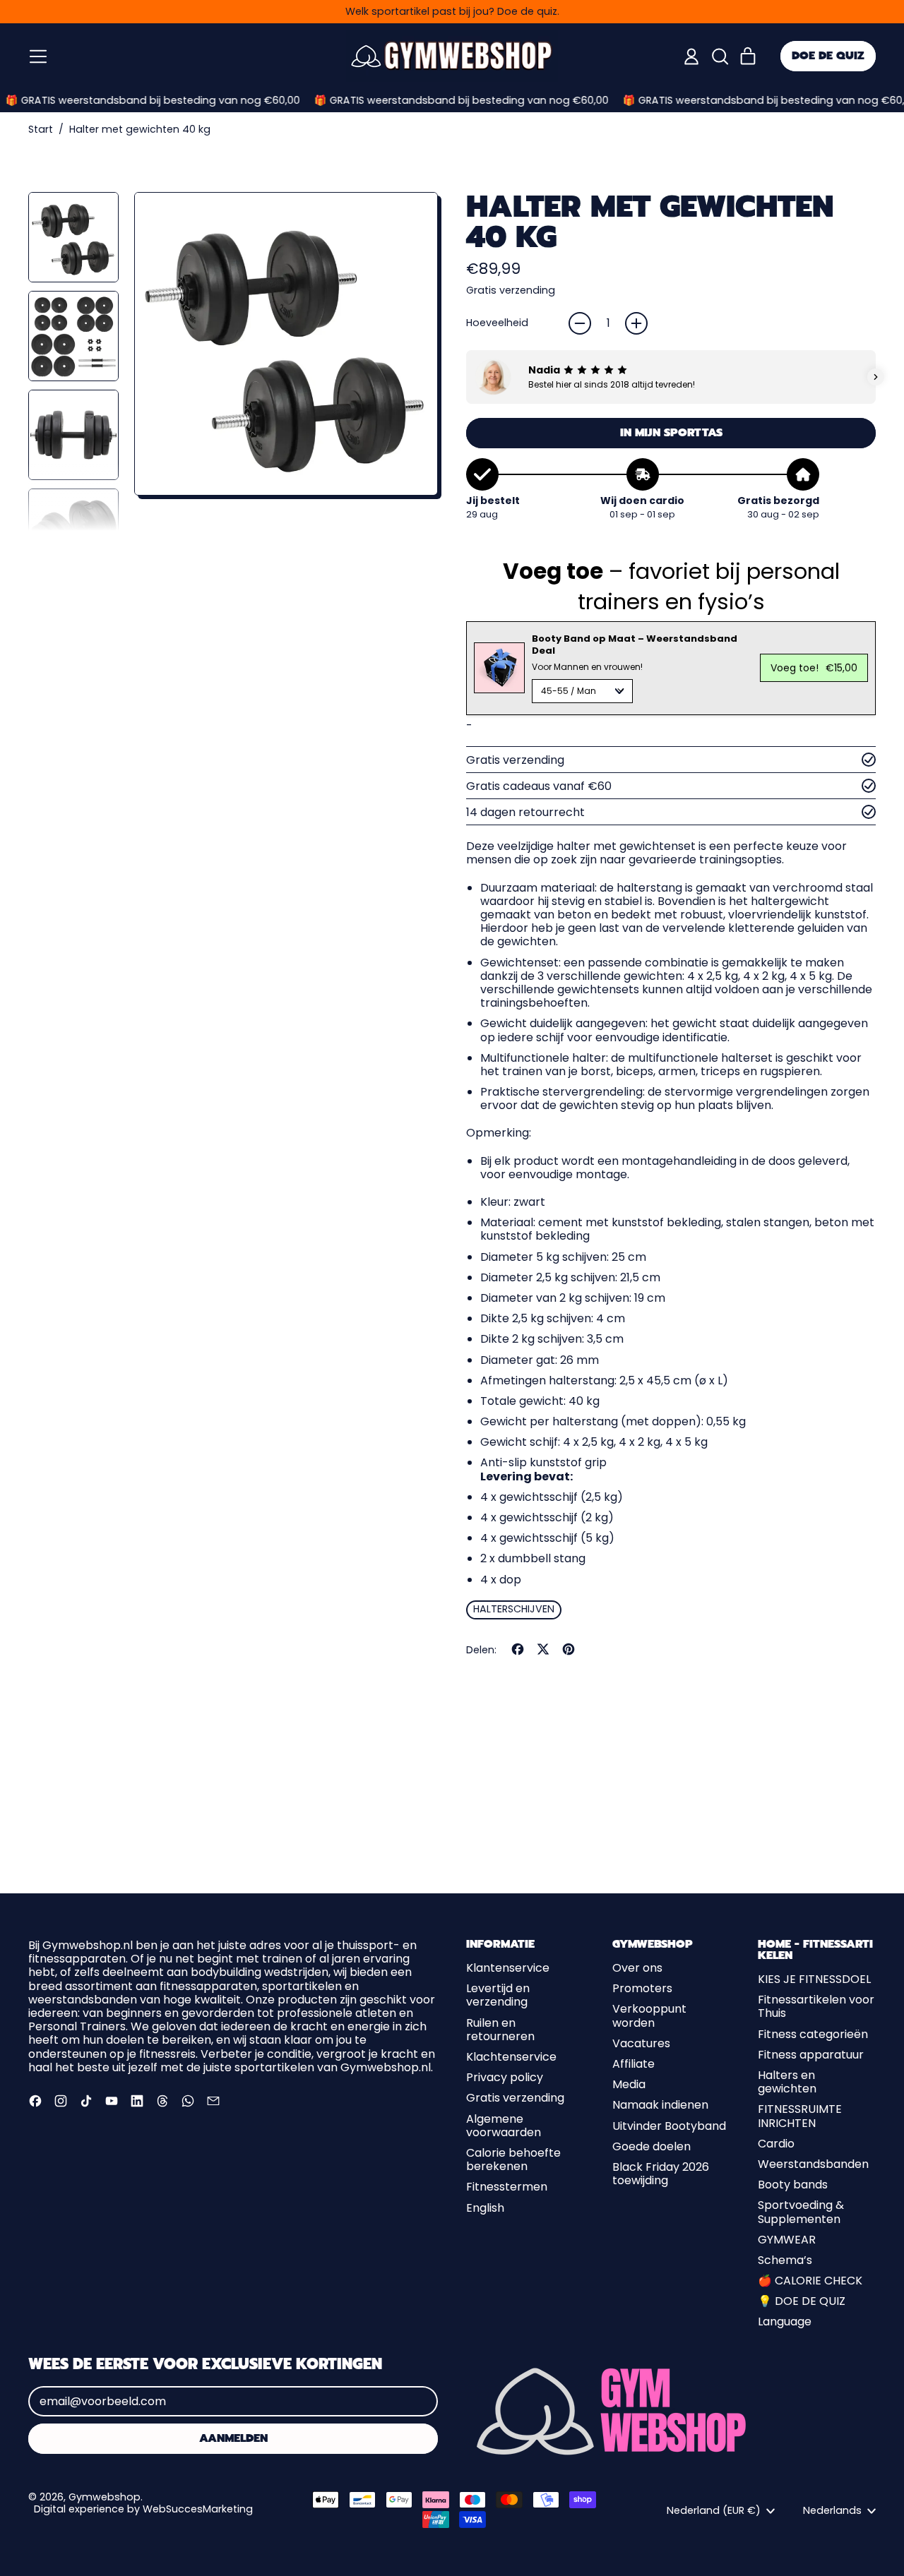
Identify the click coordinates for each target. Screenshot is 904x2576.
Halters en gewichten (787, 2082)
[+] (636, 323)
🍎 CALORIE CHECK (810, 2281)
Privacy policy (505, 2077)
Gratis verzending (515, 2098)
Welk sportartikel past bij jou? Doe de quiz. (452, 11)
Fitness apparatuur (811, 2055)
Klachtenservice (511, 2057)
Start (41, 130)
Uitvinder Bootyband (669, 2126)
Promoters (642, 1988)
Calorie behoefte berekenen (513, 2159)
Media (629, 2084)
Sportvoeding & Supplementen (801, 2212)
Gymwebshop (105, 2497)
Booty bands (793, 2185)
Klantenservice (508, 1968)
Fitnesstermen (507, 2187)
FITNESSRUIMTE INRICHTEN (800, 2116)
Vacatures (641, 2043)
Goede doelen (652, 2146)
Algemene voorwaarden (504, 2126)
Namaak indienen (660, 2105)
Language (785, 2322)
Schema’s (785, 2260)
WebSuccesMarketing (198, 2509)
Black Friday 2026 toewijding (661, 2174)
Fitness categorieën (813, 2034)
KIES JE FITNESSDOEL (814, 1979)
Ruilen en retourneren (500, 2030)
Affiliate (634, 2064)
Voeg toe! (814, 668)
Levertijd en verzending (498, 1995)
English (485, 2208)
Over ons (637, 1968)
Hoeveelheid (497, 323)
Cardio (776, 2144)
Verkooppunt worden (649, 2015)
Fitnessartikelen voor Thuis (816, 2006)
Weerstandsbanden (813, 2164)
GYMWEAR (787, 2240)
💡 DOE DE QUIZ (802, 2301)
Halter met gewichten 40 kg (140, 130)
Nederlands (832, 2510)
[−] (580, 323)
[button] (720, 56)
